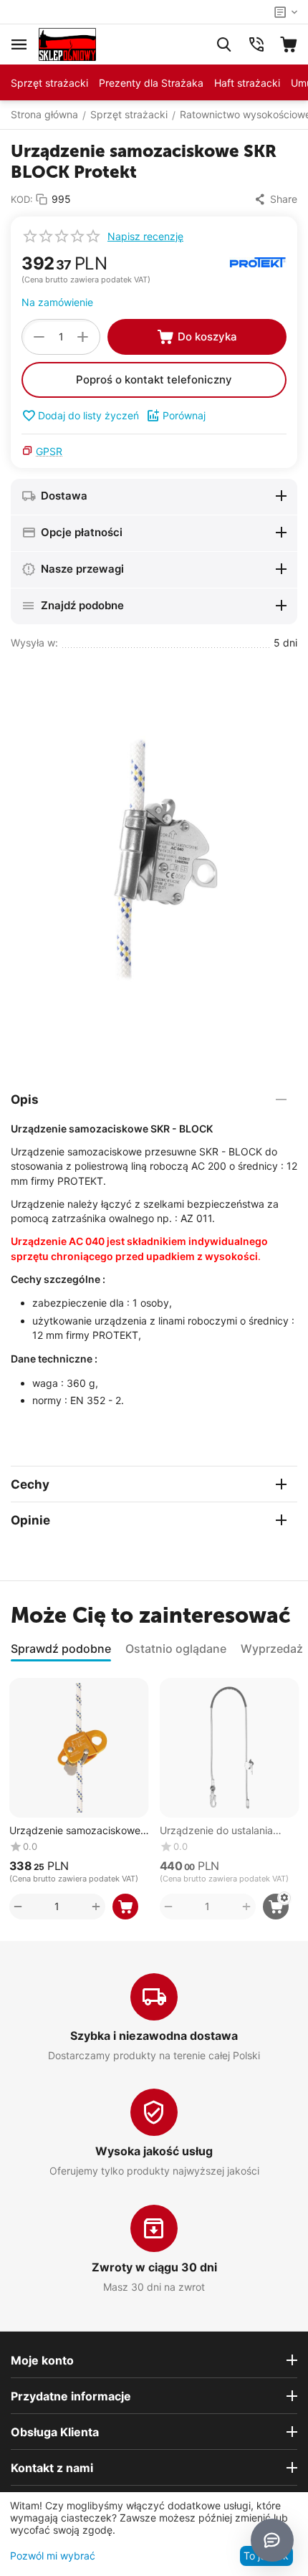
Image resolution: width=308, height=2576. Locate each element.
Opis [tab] (25, 1099)
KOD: (22, 199)
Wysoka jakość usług (154, 2151)
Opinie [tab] (30, 1520)
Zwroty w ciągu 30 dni (154, 2267)
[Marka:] (258, 261)
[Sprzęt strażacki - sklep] (67, 43)
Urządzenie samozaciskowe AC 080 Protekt (75, 1831)
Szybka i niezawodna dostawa (154, 2036)
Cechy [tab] (30, 1484)
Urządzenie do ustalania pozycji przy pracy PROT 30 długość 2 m (227, 1831)
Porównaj (184, 415)
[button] (275, 199)
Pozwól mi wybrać (53, 2556)
